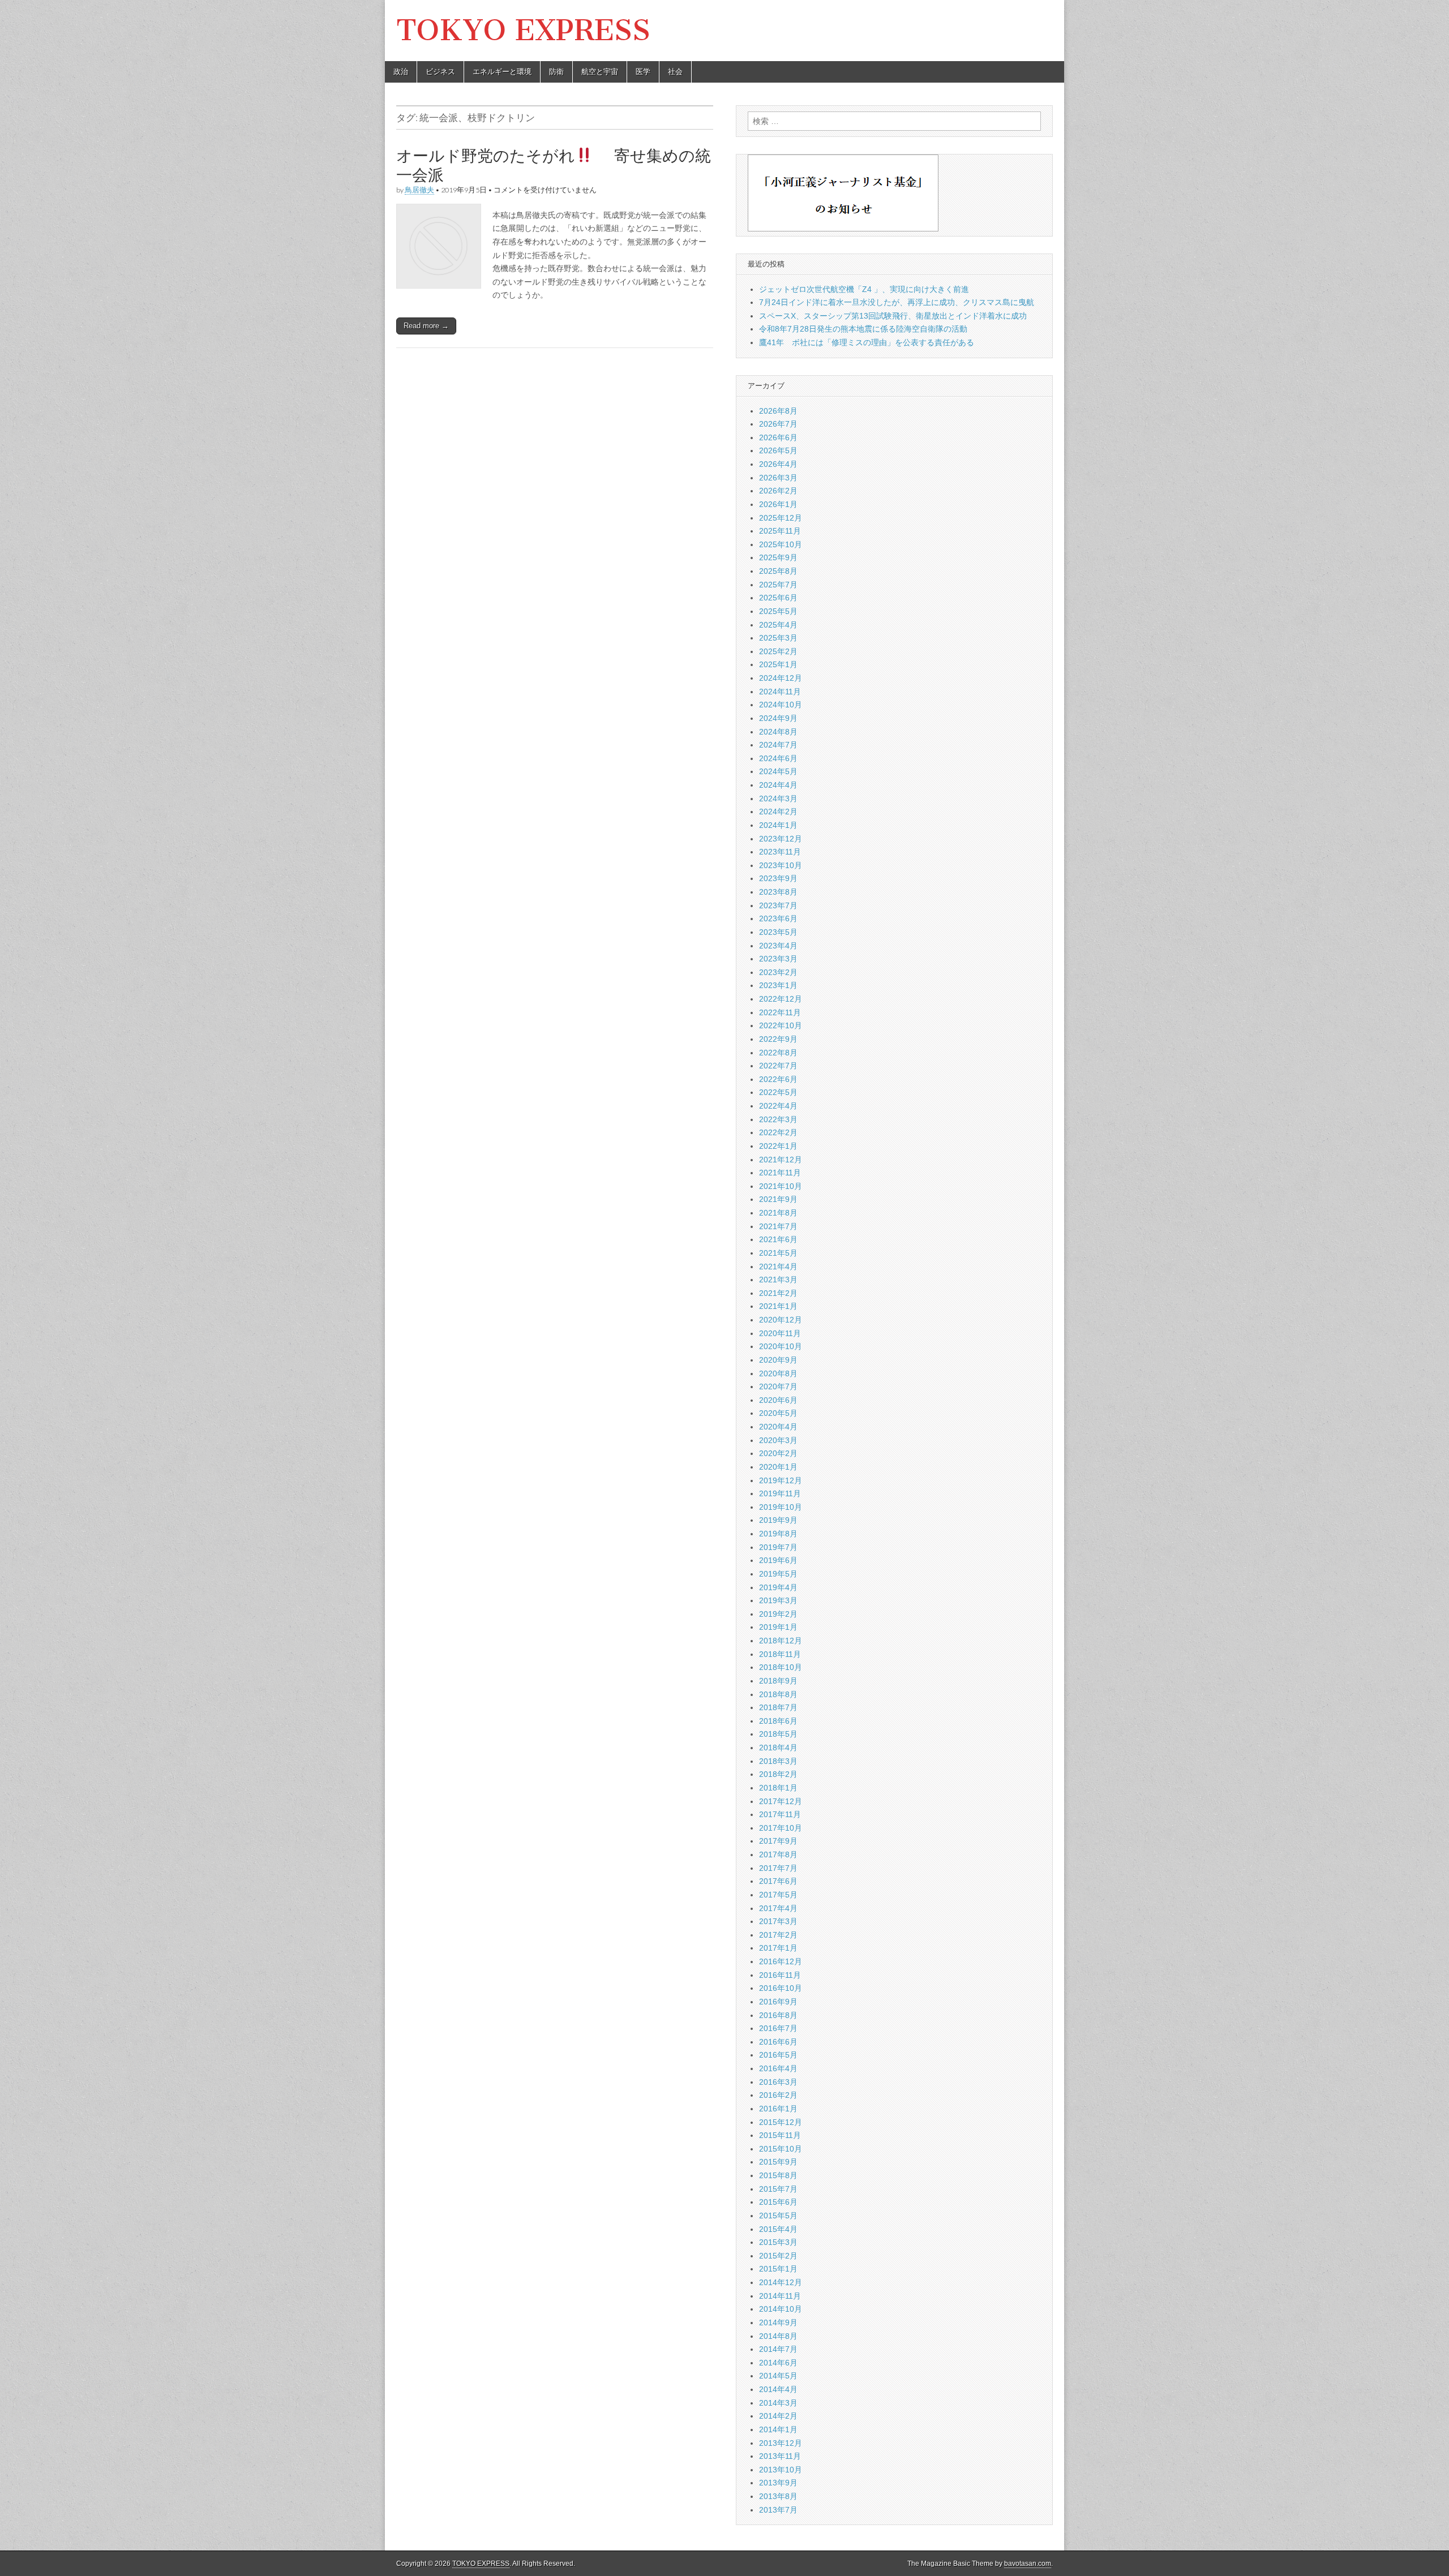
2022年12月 (781, 999)
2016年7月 (778, 2028)
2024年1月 (778, 825)
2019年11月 (780, 1493)
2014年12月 (781, 2282)
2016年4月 (778, 2068)
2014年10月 (781, 2309)
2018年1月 (778, 1788)
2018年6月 (778, 1721)
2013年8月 (778, 2496)
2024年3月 (778, 798)
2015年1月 (778, 2269)
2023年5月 (778, 932)
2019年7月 (778, 1547)
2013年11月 (780, 2456)
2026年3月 (778, 478)
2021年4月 (778, 1266)
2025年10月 (781, 544)
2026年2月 (778, 491)
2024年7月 (778, 745)
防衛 (556, 72)
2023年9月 (778, 878)
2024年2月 (778, 812)
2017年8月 (778, 1854)
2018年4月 (778, 1748)
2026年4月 (778, 464)
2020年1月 (778, 1467)
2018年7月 (778, 1707)
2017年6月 (778, 1881)
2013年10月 (781, 2470)
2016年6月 (778, 2042)
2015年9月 (778, 2162)
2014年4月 (778, 2389)
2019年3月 (778, 1600)
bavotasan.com (1028, 2564)
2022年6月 (778, 1079)
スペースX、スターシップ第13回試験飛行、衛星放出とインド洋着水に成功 (893, 316)
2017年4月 (778, 1908)
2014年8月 (778, 2336)
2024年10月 (781, 705)
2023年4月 (778, 946)
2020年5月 (778, 1413)
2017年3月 (778, 1921)
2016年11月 (780, 1975)
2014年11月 (780, 2296)
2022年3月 (778, 1119)
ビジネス (440, 72)
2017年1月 (778, 1948)
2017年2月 (778, 1935)
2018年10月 (781, 1667)
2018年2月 (778, 1774)
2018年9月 (778, 1681)
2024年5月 (778, 771)
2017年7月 (778, 1868)
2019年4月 (778, 1587)
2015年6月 (778, 2202)
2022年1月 (778, 1146)
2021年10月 (781, 1186)
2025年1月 (778, 664)
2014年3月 (778, 2403)
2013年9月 (778, 2483)
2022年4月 (778, 1106)
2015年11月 (780, 2135)
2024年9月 (778, 718)
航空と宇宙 (600, 72)
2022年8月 (778, 1053)
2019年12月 (781, 1480)
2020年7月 (778, 1386)
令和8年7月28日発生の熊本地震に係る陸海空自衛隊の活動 (863, 329)
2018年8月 (778, 1694)
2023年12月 (781, 839)
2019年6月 (778, 1560)
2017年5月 (778, 1895)
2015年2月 (778, 2256)
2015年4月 (778, 2229)
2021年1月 (778, 1306)
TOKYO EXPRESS (523, 30)
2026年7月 (778, 424)
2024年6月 (778, 758)
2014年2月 (778, 2416)
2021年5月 (778, 1253)
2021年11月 (780, 1173)
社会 (675, 72)
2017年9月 (778, 1841)
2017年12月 (781, 1801)
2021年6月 (778, 1239)
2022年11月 (780, 1012)
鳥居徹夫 (419, 190)
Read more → (426, 326)
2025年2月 (778, 651)
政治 (401, 72)
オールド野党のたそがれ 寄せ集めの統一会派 (554, 165)
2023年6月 (778, 918)
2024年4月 (778, 785)
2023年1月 (778, 985)
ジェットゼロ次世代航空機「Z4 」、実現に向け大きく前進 (864, 289)
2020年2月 (778, 1453)
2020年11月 (780, 1333)
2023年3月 (778, 959)
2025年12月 (781, 518)
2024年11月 (780, 692)
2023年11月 (780, 852)
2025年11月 (780, 531)
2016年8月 (778, 2015)
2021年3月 (778, 1280)
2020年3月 (778, 1440)
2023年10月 (781, 865)
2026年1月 (778, 504)
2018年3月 (778, 1761)
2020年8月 (778, 1373)
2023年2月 (778, 972)
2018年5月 (778, 1734)
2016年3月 (778, 2082)
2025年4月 (778, 625)
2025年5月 (778, 611)
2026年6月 (778, 437)
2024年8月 (778, 732)
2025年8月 (778, 571)
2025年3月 (778, 638)
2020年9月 (778, 1360)
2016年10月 (781, 1988)
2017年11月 (780, 1814)
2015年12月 (781, 2122)
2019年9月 (778, 1520)
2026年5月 (778, 450)
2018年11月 (780, 1654)
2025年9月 (778, 557)
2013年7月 (778, 2510)
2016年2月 (778, 2095)
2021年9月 (778, 1199)
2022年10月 (781, 1025)
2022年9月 (778, 1039)
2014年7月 (778, 2349)
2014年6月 (778, 2363)
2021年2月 (778, 1293)
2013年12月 (781, 2443)
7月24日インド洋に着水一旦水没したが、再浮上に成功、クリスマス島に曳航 (897, 302)
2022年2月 (778, 1132)
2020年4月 (778, 1427)
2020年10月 (781, 1346)
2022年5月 (778, 1092)
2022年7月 (778, 1066)
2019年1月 (778, 1627)
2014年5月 (778, 2376)
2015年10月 (781, 2149)
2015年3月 (778, 2242)
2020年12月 (781, 1320)
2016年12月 (781, 1961)
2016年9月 (778, 2002)
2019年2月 (778, 1614)
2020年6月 (778, 1400)
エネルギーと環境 (502, 72)
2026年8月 (778, 411)
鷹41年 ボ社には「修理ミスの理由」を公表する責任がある (867, 342)
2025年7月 (778, 585)
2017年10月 (781, 1828)
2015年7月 (778, 2189)
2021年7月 (778, 1226)
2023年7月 (778, 905)
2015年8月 (778, 2175)
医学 (643, 72)
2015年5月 (778, 2216)
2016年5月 (778, 2055)
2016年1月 (778, 2109)
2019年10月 (781, 1507)
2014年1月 (778, 2429)
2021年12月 (781, 1160)
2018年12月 (781, 1641)
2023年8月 (778, 892)
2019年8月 (778, 1534)
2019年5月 (778, 1574)
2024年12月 (781, 678)
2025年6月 (778, 598)
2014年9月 (778, 2322)
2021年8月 (778, 1213)
